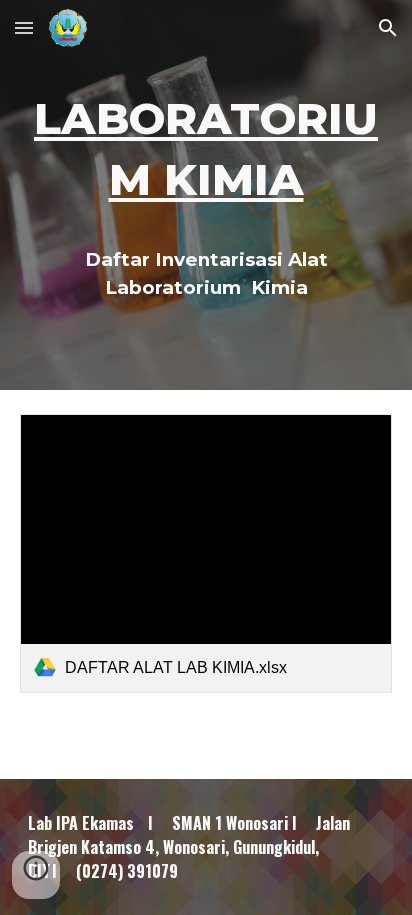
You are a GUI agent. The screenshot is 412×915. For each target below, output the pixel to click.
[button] (24, 27)
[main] (206, 195)
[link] (206, 553)
